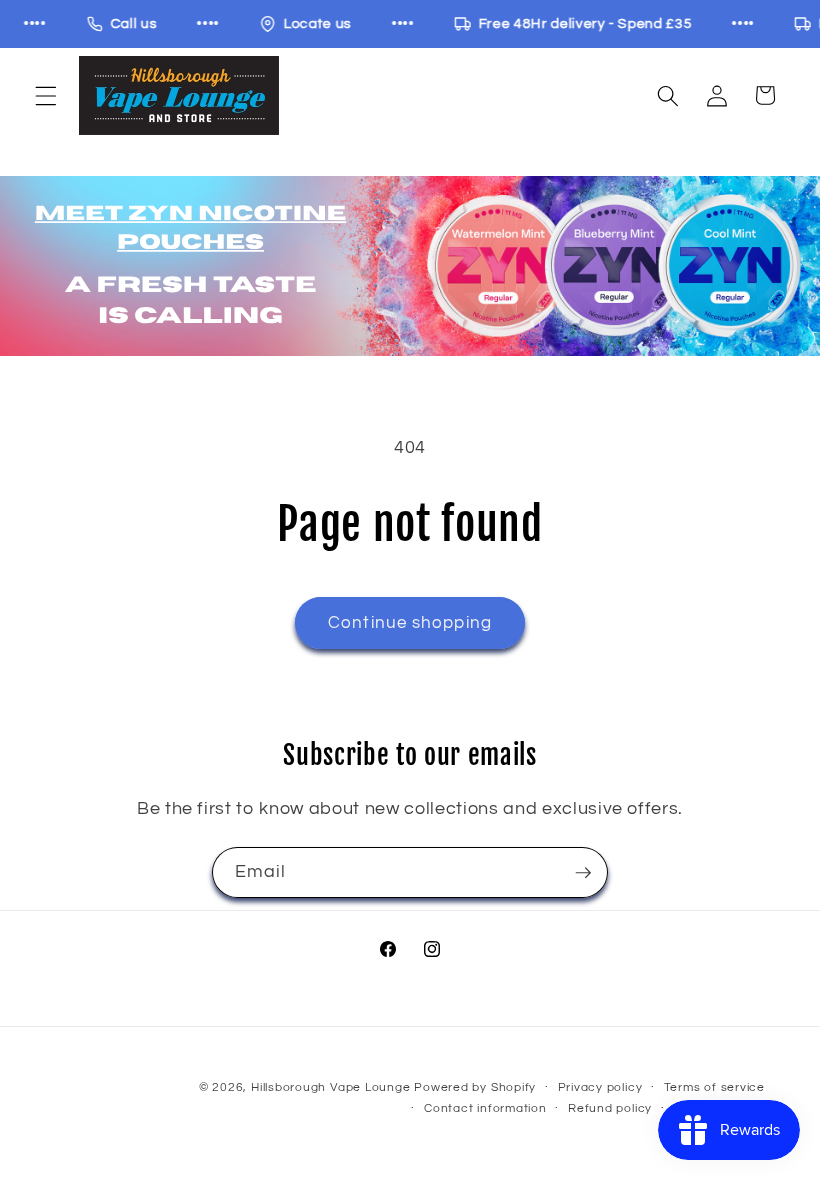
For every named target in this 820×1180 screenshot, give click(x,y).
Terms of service (714, 1087)
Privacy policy (600, 1087)
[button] (46, 95)
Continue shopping (410, 622)
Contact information (485, 1108)
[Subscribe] (583, 873)
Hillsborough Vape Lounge (330, 1087)
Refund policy (610, 1108)
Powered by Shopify (475, 1087)
